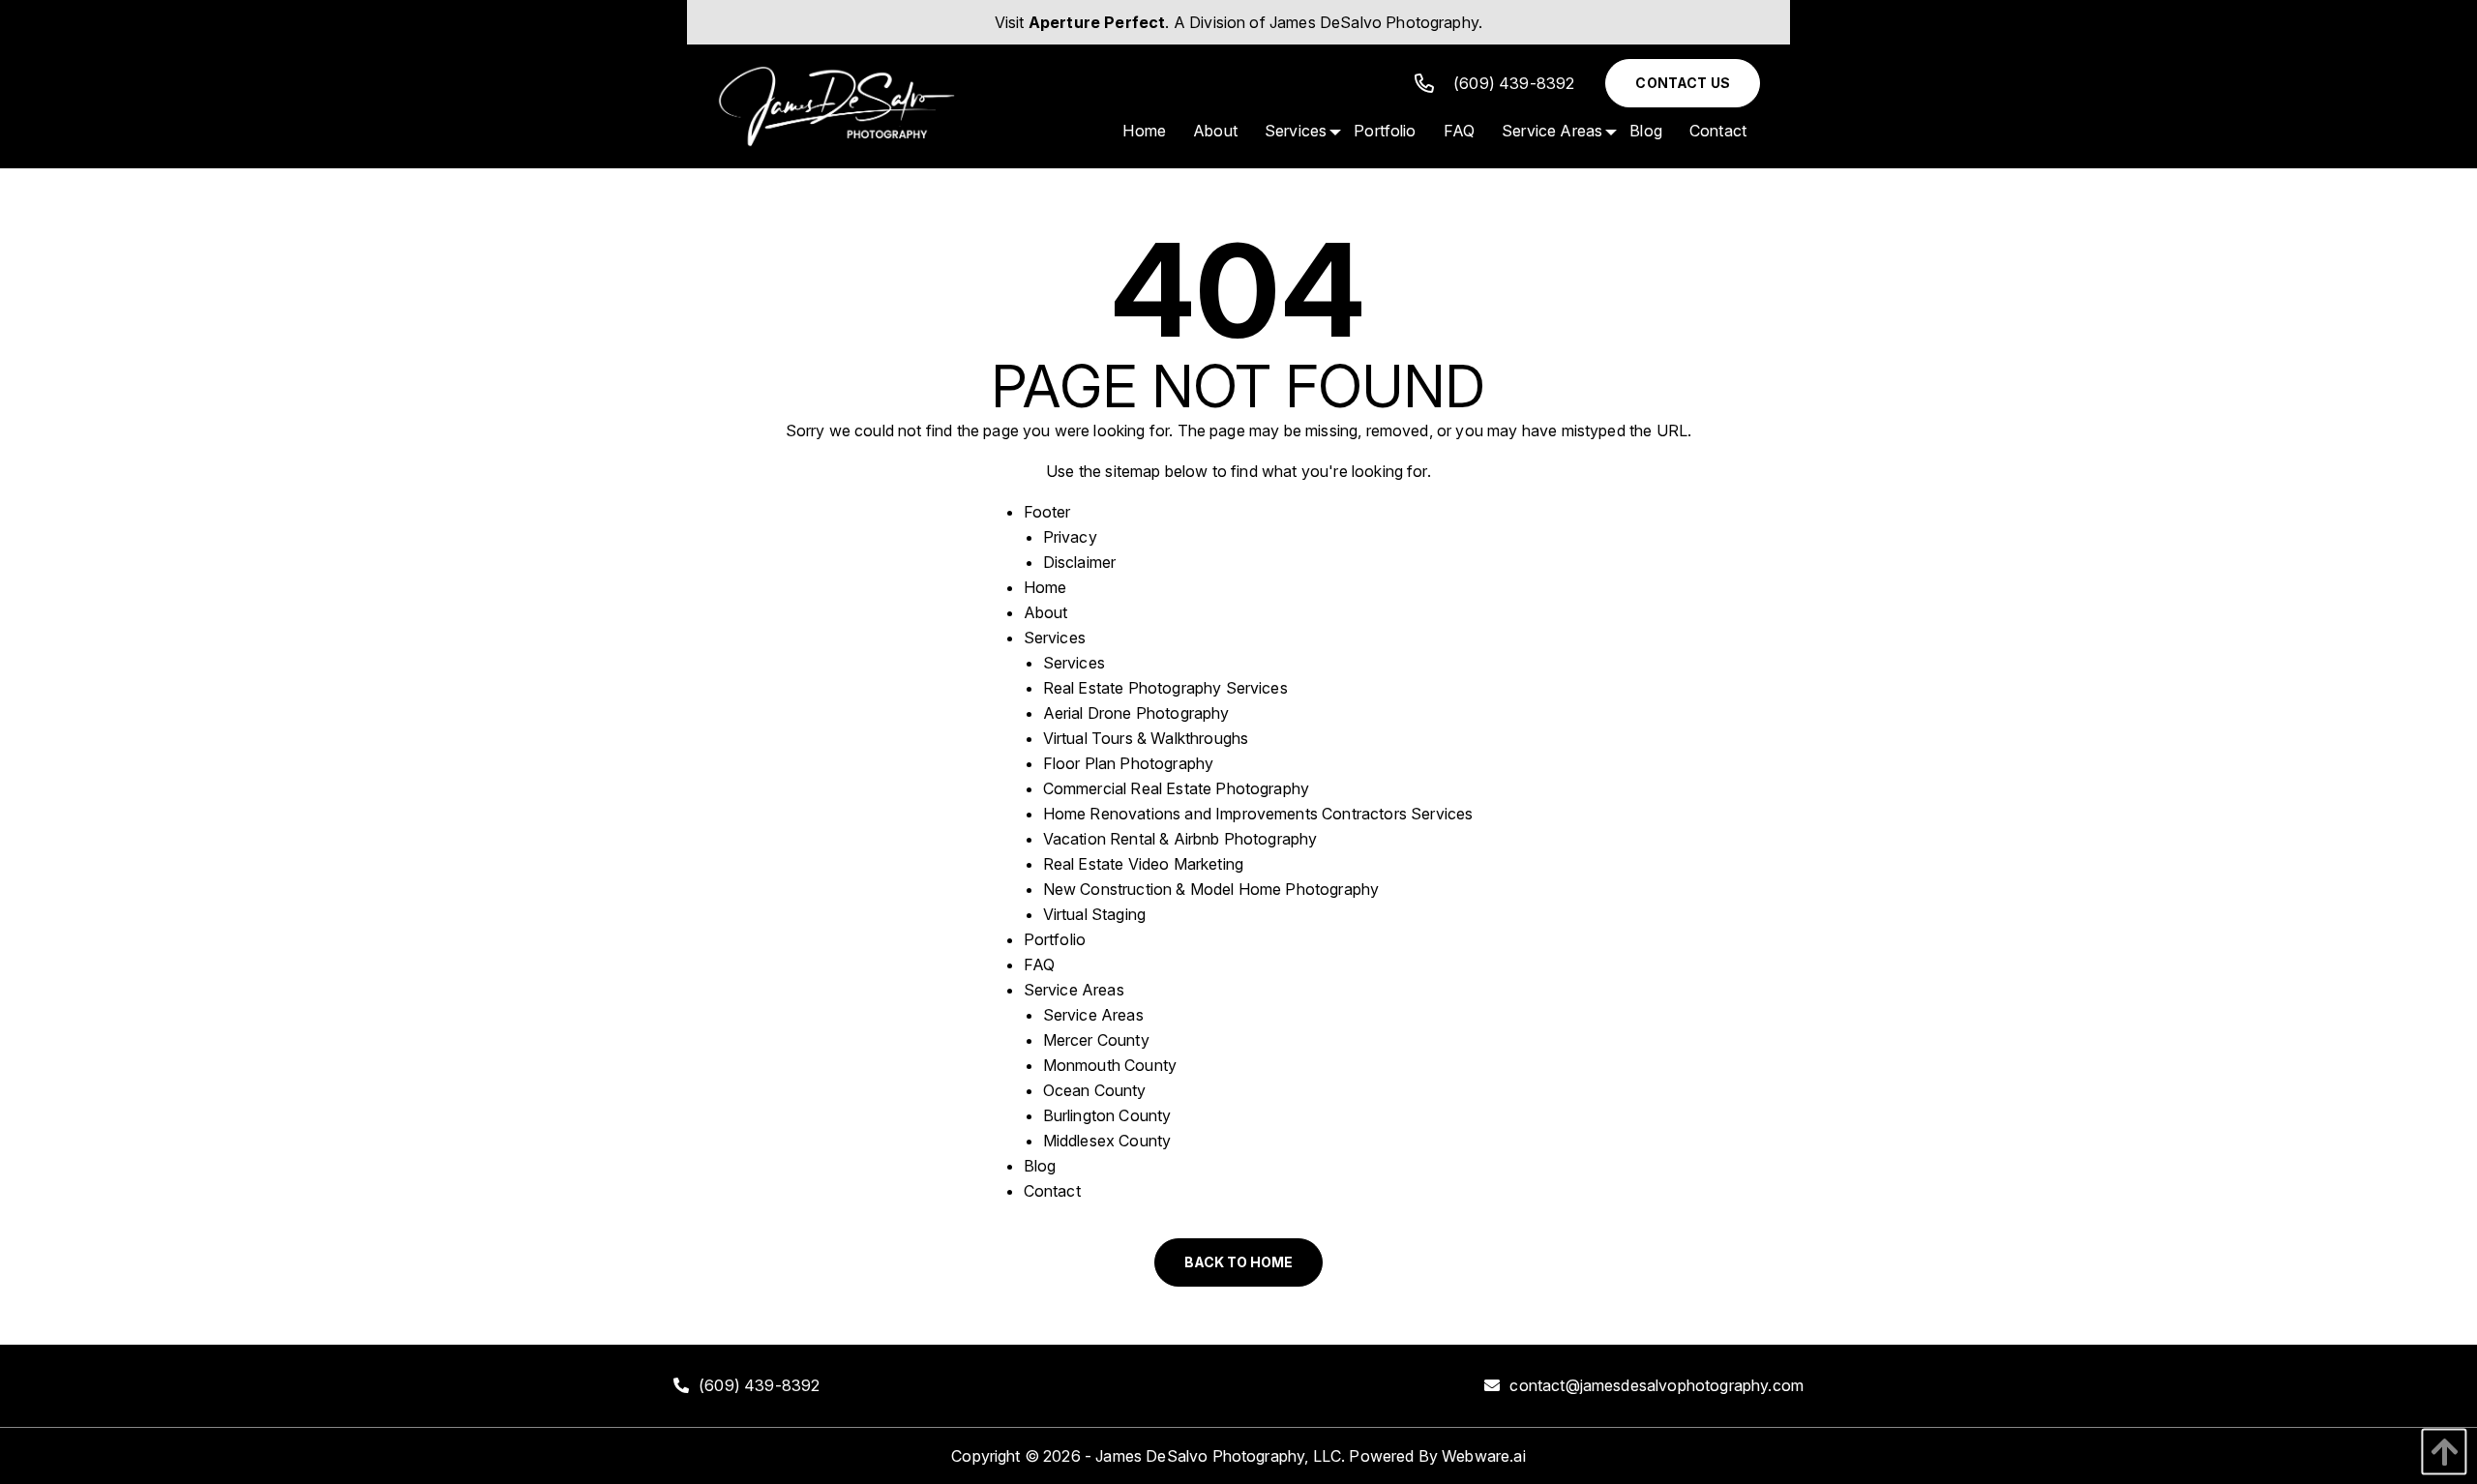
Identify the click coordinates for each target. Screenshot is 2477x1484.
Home (1045, 587)
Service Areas (1074, 990)
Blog (1040, 1166)
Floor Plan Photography (1129, 763)
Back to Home (1238, 1262)
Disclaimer (1080, 562)
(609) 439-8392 (1514, 83)
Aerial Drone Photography (1136, 713)
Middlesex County (1107, 1141)
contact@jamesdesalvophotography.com (1656, 1385)
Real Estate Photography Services (1165, 688)
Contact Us (1683, 83)
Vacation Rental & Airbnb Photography (1180, 839)
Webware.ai (1484, 1456)
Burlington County (1107, 1115)
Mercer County (1096, 1040)
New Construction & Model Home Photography (1211, 889)
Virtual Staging (1094, 914)
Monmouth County (1110, 1065)
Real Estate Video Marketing (1143, 864)
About (1046, 612)
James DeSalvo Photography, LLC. (1220, 1456)
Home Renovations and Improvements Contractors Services (1258, 814)
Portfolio (1055, 939)
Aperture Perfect (1097, 22)
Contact (1052, 1191)
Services (1055, 638)
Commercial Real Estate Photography (1176, 788)
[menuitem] (1144, 131)
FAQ (1039, 965)
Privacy (1070, 537)
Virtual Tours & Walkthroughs (1146, 738)
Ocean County (1095, 1090)
